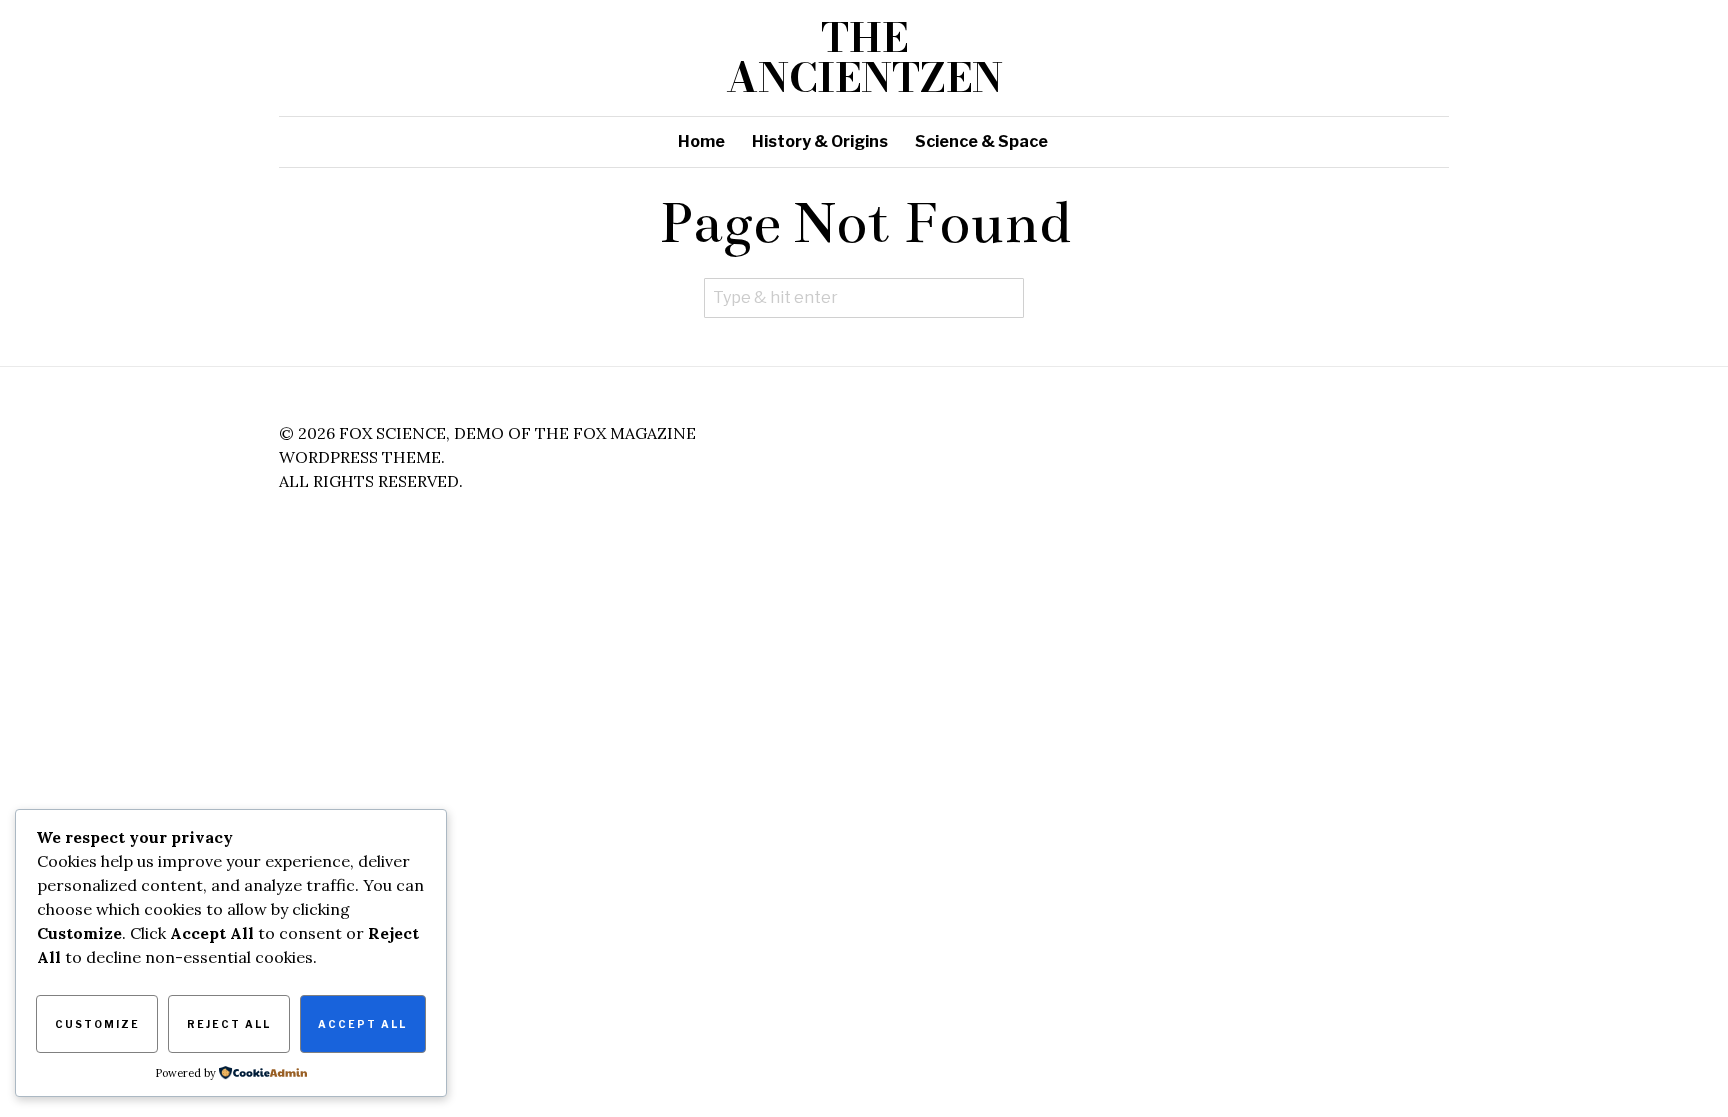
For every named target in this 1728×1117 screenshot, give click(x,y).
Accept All (362, 1024)
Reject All (229, 1024)
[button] (1004, 298)
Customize (97, 1024)
